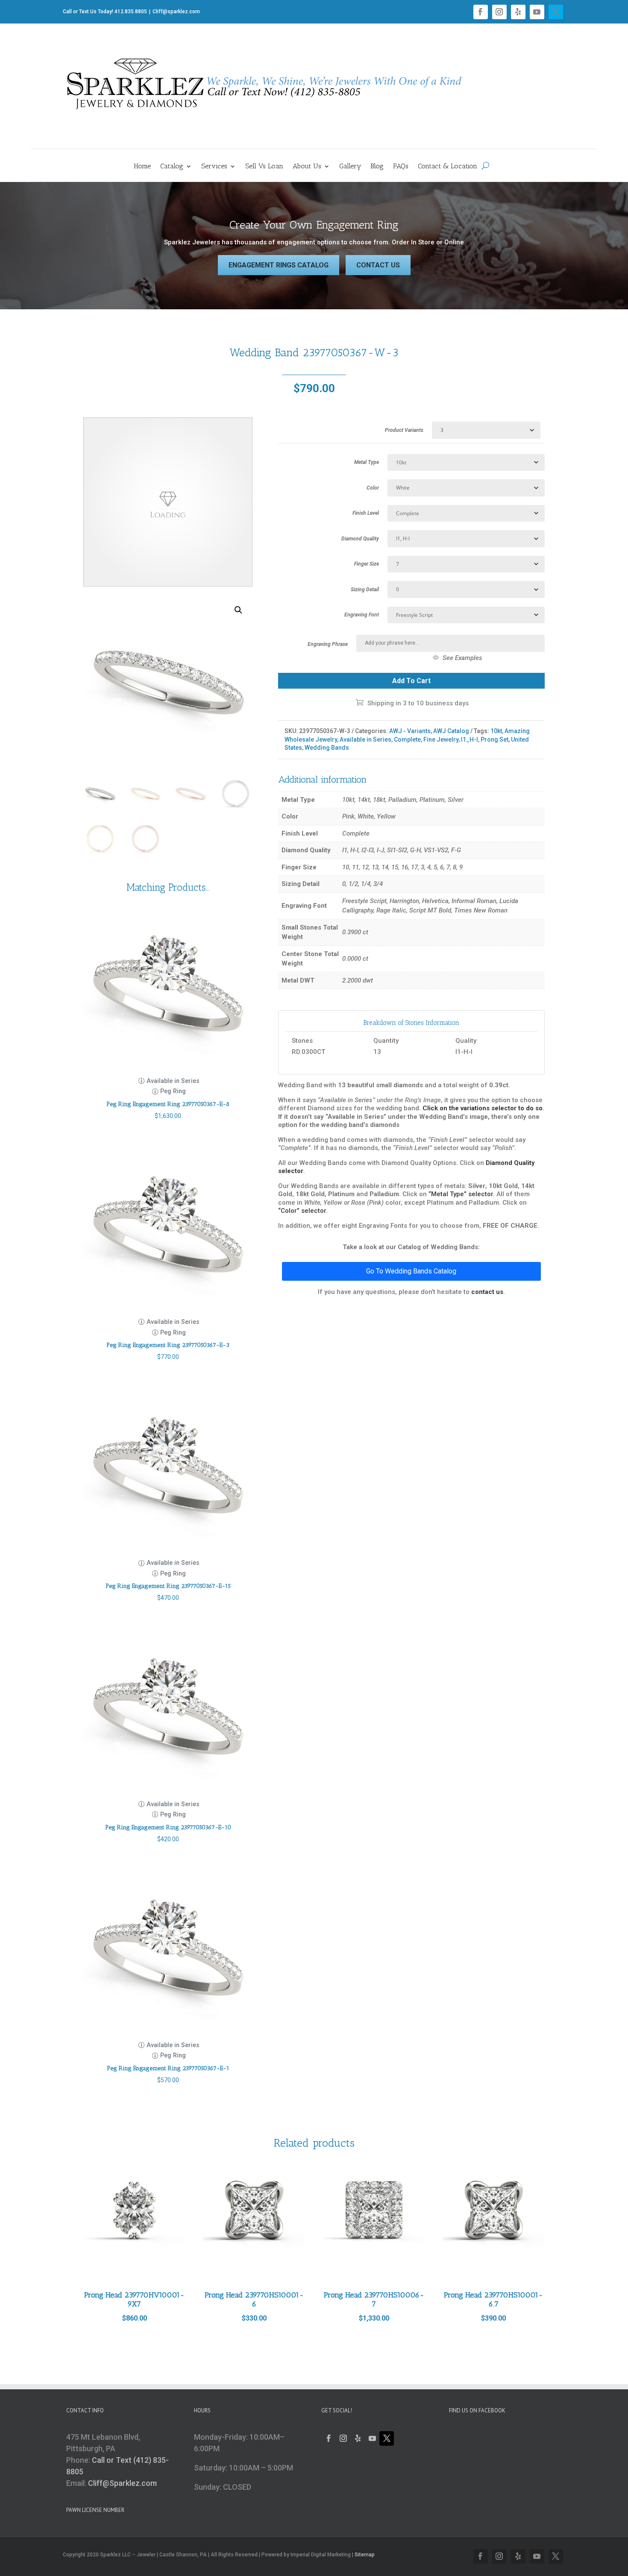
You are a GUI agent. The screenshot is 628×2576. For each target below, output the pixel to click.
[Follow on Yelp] (518, 12)
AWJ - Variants (410, 731)
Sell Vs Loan (264, 167)
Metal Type (367, 462)
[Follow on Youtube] (537, 12)
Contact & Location (448, 167)
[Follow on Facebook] (481, 12)
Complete (407, 739)
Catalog (172, 167)
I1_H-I (470, 739)
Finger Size (367, 564)
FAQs (401, 167)
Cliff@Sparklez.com (122, 2483)
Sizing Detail (365, 590)
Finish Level (366, 513)
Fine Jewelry (441, 739)
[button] (238, 610)
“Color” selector (302, 1211)
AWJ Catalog (451, 731)
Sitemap (365, 2555)
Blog (377, 167)
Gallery (350, 167)
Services (214, 167)
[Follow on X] (556, 12)
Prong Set (494, 739)
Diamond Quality (360, 539)
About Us (307, 167)
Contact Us (378, 265)
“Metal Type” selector (461, 1194)
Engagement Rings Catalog (279, 265)
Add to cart (411, 681)
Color (373, 488)
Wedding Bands (327, 748)
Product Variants (404, 430)
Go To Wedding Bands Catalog (411, 1271)
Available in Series (365, 739)
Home (142, 167)
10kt (496, 731)
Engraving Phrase (328, 644)
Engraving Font (362, 615)
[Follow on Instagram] (499, 12)
